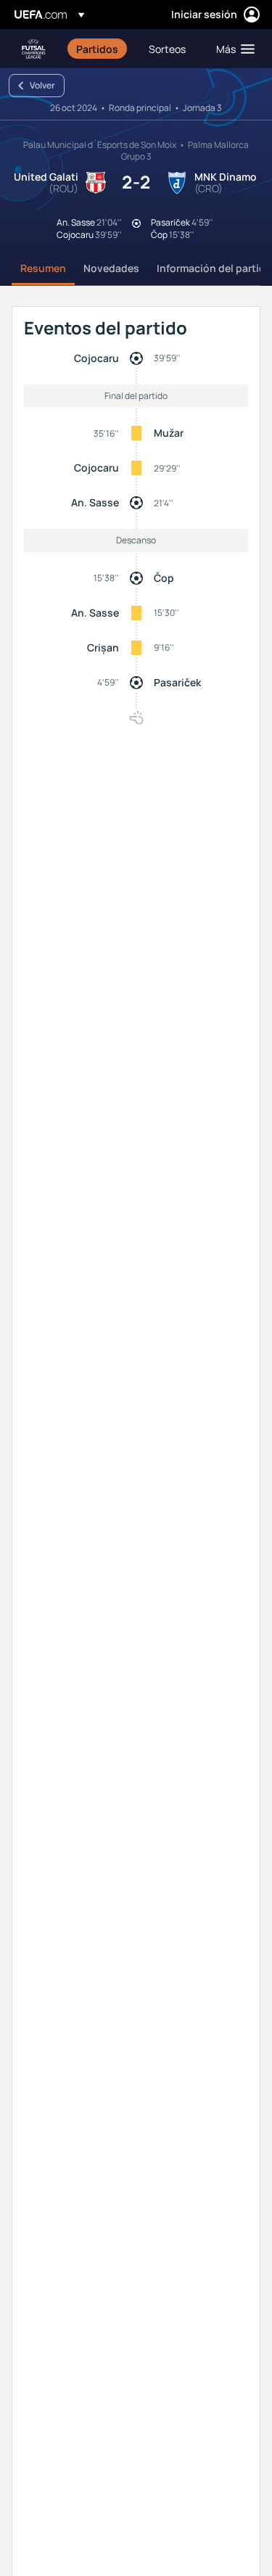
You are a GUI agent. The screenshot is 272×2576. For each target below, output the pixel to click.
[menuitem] (100, 49)
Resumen (43, 268)
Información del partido (214, 268)
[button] (232, 49)
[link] (97, 49)
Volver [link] (42, 85)
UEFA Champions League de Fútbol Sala (33, 49)
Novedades (111, 268)
